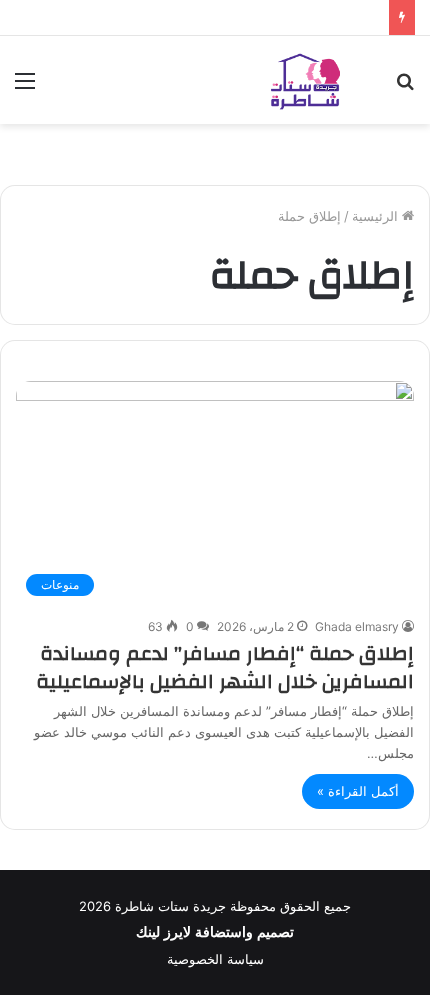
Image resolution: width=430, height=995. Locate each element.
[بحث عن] (405, 87)
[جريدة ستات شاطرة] (305, 80)
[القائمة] (25, 87)
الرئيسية (377, 216)
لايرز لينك (165, 932)
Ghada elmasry (357, 626)
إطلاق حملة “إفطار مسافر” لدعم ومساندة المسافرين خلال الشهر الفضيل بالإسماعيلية (225, 667)
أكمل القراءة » (358, 791)
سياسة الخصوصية (215, 959)
